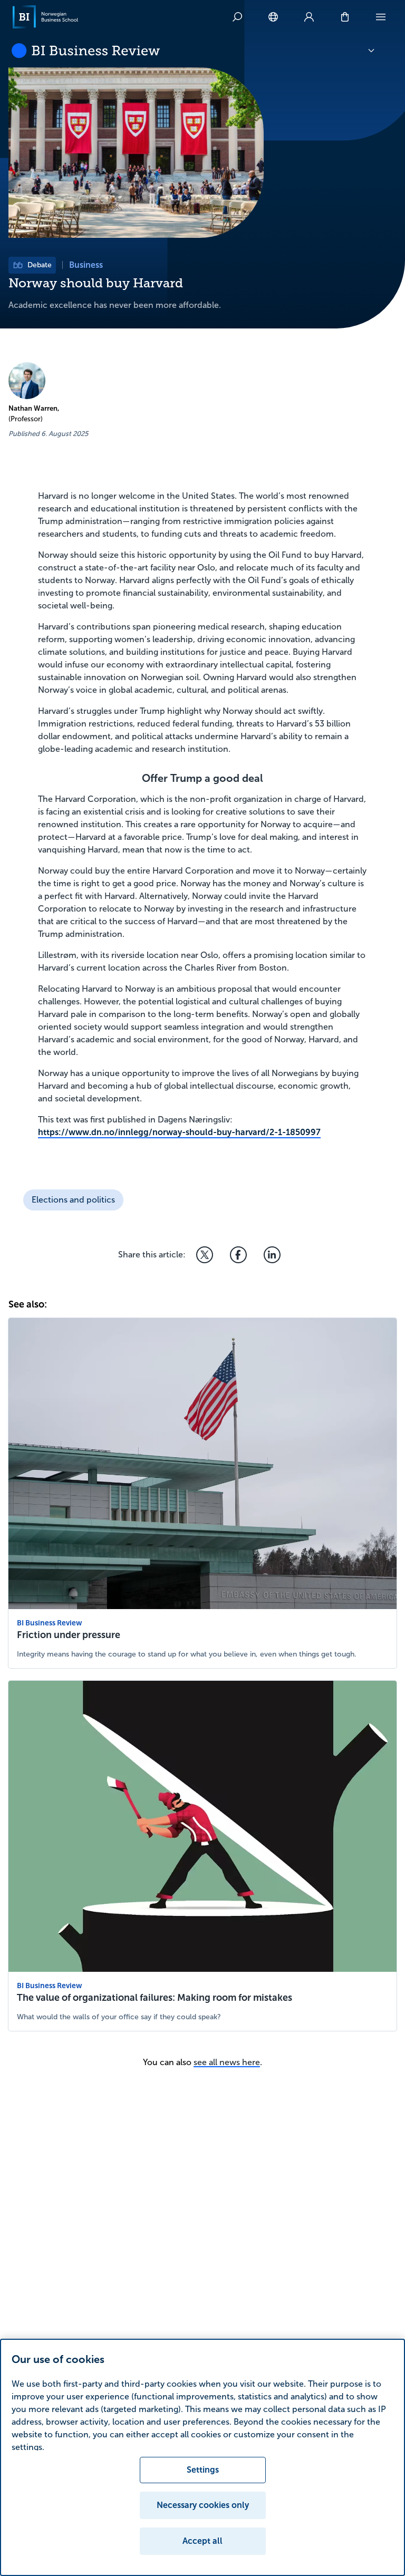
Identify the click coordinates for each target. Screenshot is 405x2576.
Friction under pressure (69, 1635)
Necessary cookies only (203, 2505)
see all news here (227, 2062)
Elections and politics (73, 1200)
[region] (202, 2457)
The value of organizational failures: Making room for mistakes (155, 1998)
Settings (203, 2470)
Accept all (202, 2541)
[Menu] (381, 17)
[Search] (237, 17)
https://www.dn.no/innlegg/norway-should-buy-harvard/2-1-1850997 (179, 1132)
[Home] (45, 17)
